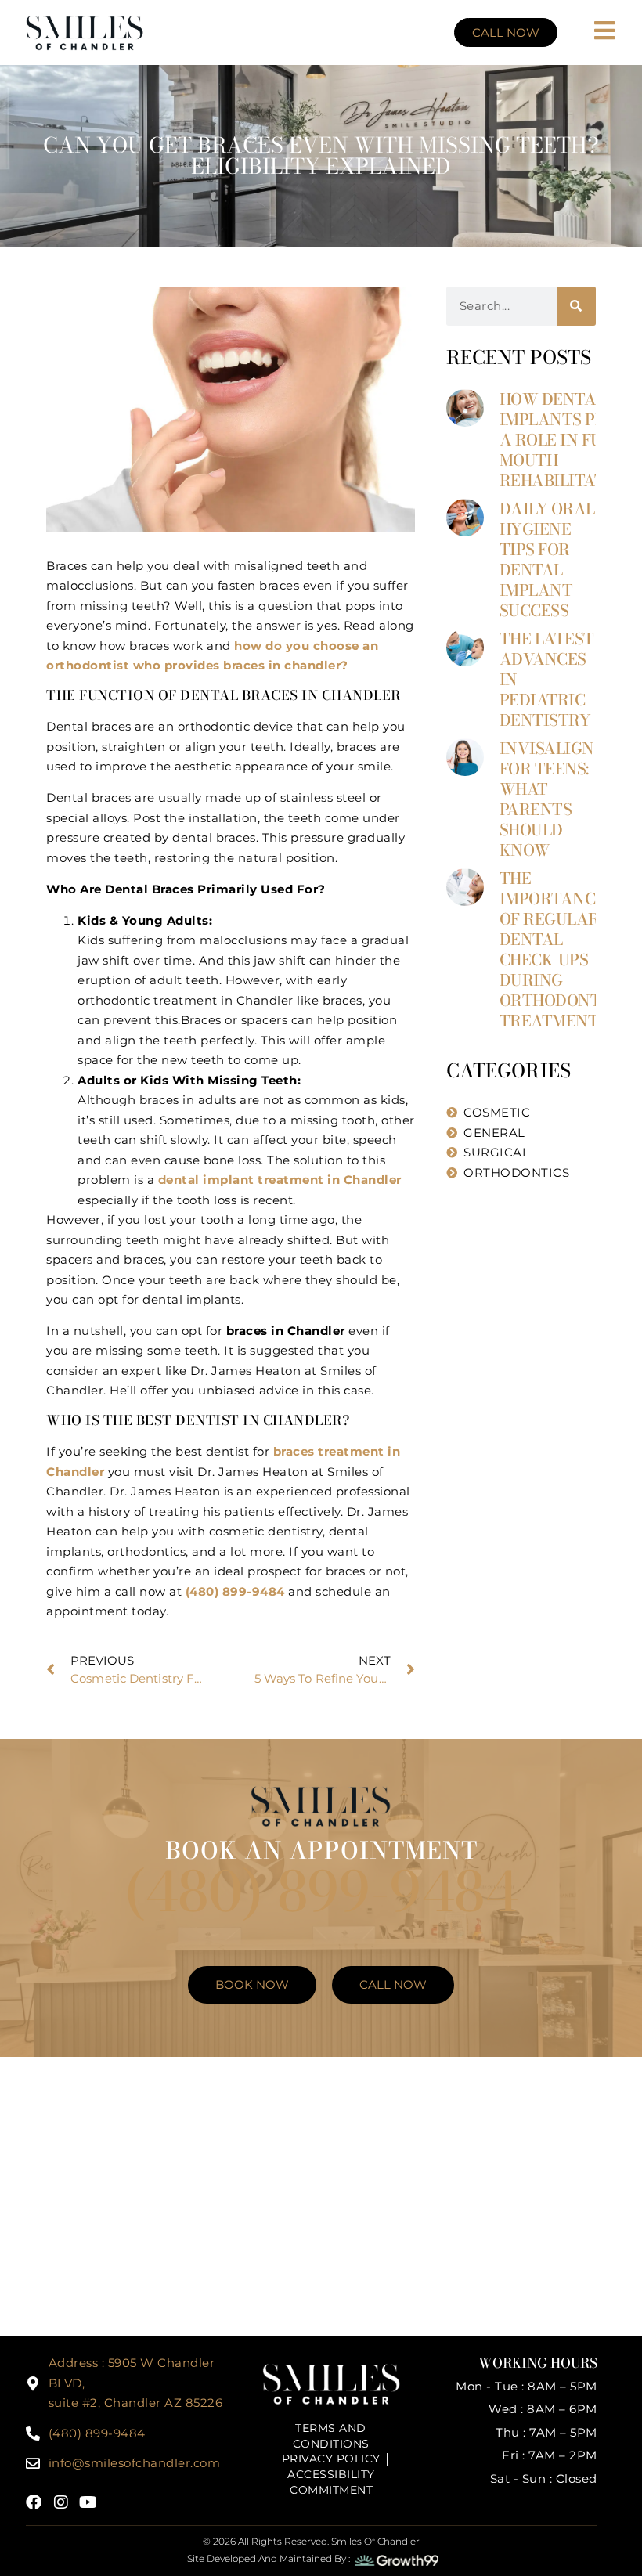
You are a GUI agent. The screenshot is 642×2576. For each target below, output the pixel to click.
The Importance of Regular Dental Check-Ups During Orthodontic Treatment (559, 949)
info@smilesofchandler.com (135, 2463)
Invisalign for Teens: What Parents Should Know (547, 799)
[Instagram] (61, 2502)
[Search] (576, 306)
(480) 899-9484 (235, 1591)
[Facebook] (34, 2502)
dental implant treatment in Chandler (278, 1180)
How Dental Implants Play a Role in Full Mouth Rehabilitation (567, 440)
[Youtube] (88, 2502)
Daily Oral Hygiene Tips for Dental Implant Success (547, 559)
